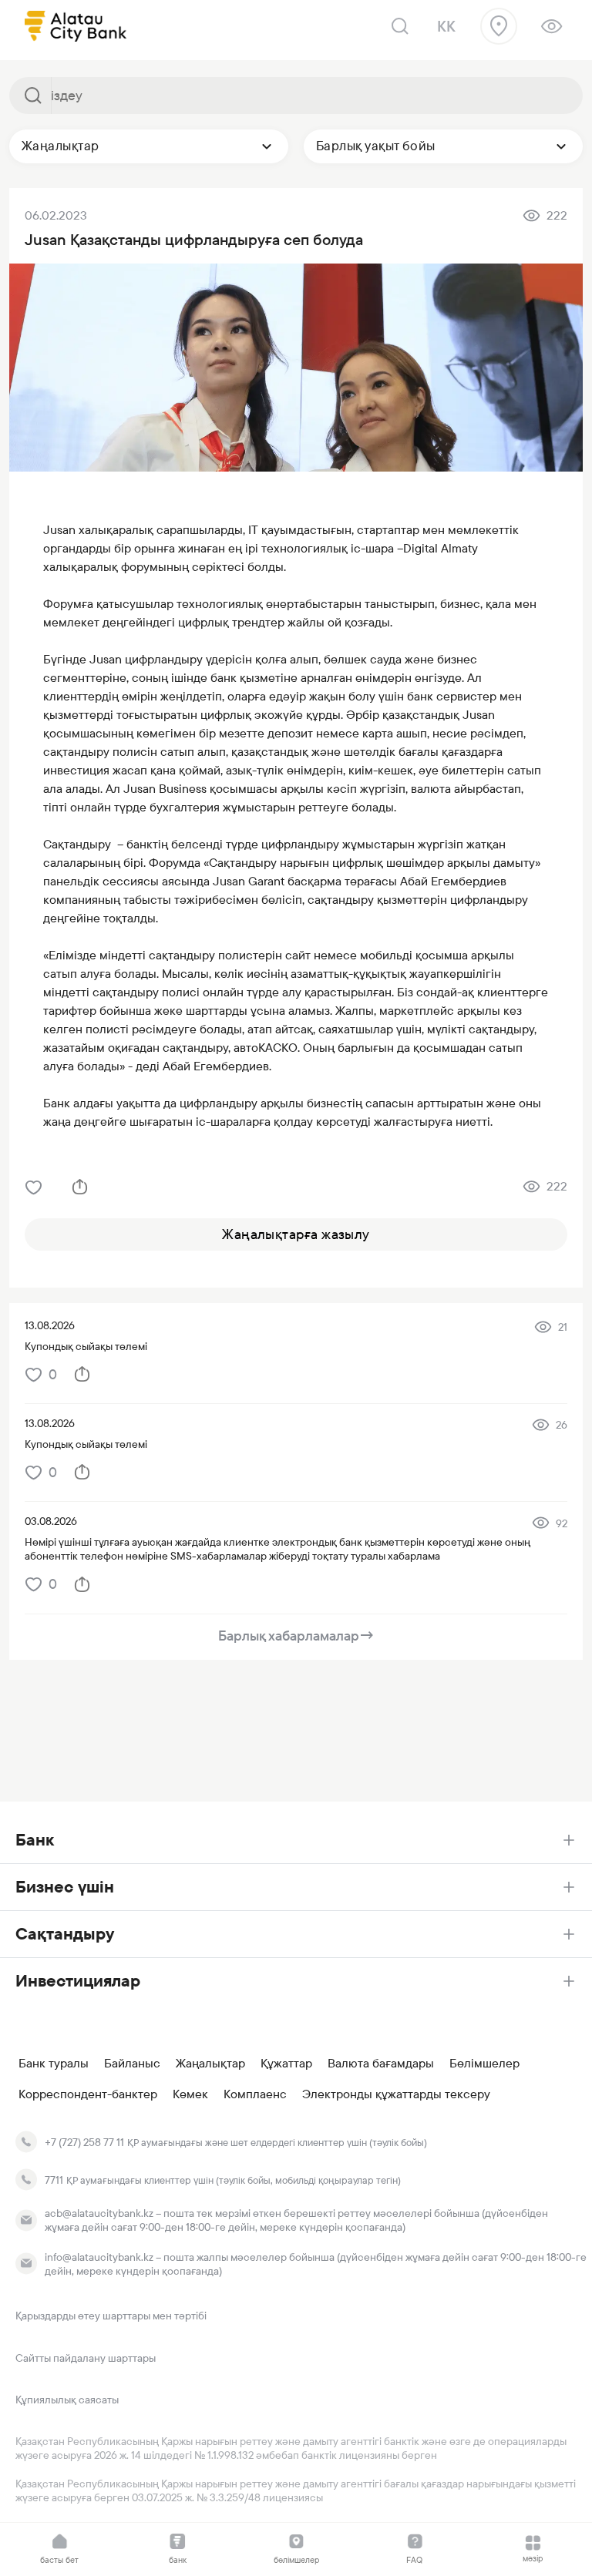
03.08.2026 (51, 1521)
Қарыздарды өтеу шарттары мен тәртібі (111, 2316)
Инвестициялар (78, 1981)
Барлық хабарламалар (296, 1636)
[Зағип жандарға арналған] (552, 26)
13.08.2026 (50, 1325)
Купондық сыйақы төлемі (86, 1346)
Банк (35, 1840)
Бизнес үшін (65, 1887)
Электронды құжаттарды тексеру (396, 2094)
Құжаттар (286, 2064)
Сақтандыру (65, 1934)
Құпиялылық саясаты (67, 2400)
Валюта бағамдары (381, 2064)
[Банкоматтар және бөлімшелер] (499, 26)
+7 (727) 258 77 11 (84, 2142)
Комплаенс (255, 2094)
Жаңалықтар (210, 2064)
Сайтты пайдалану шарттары (86, 2358)
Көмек (190, 2094)
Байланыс (132, 2064)
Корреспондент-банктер (88, 2094)
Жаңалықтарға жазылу (296, 1234)
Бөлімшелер (484, 2064)
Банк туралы (54, 2064)
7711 (54, 2180)
